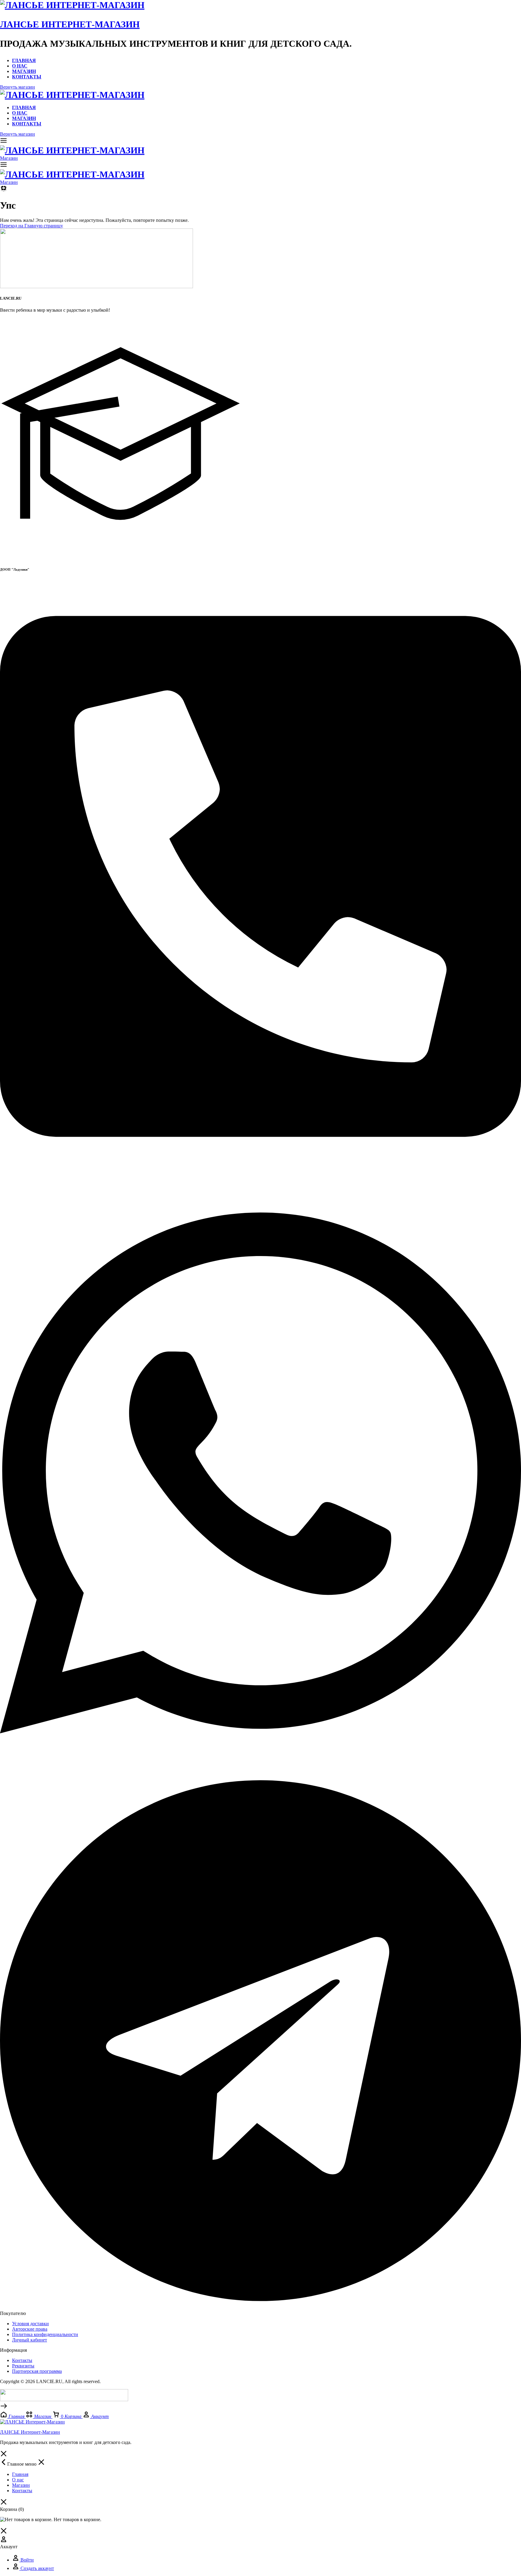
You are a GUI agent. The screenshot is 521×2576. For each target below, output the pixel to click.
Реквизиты (23, 2366)
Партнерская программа (37, 2371)
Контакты (27, 77)
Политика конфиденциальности (45, 2334)
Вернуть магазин (17, 87)
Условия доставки (30, 2324)
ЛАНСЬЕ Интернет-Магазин (70, 24)
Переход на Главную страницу (32, 226)
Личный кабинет (30, 2340)
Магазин (24, 71)
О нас (20, 66)
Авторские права (30, 2329)
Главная (24, 60)
